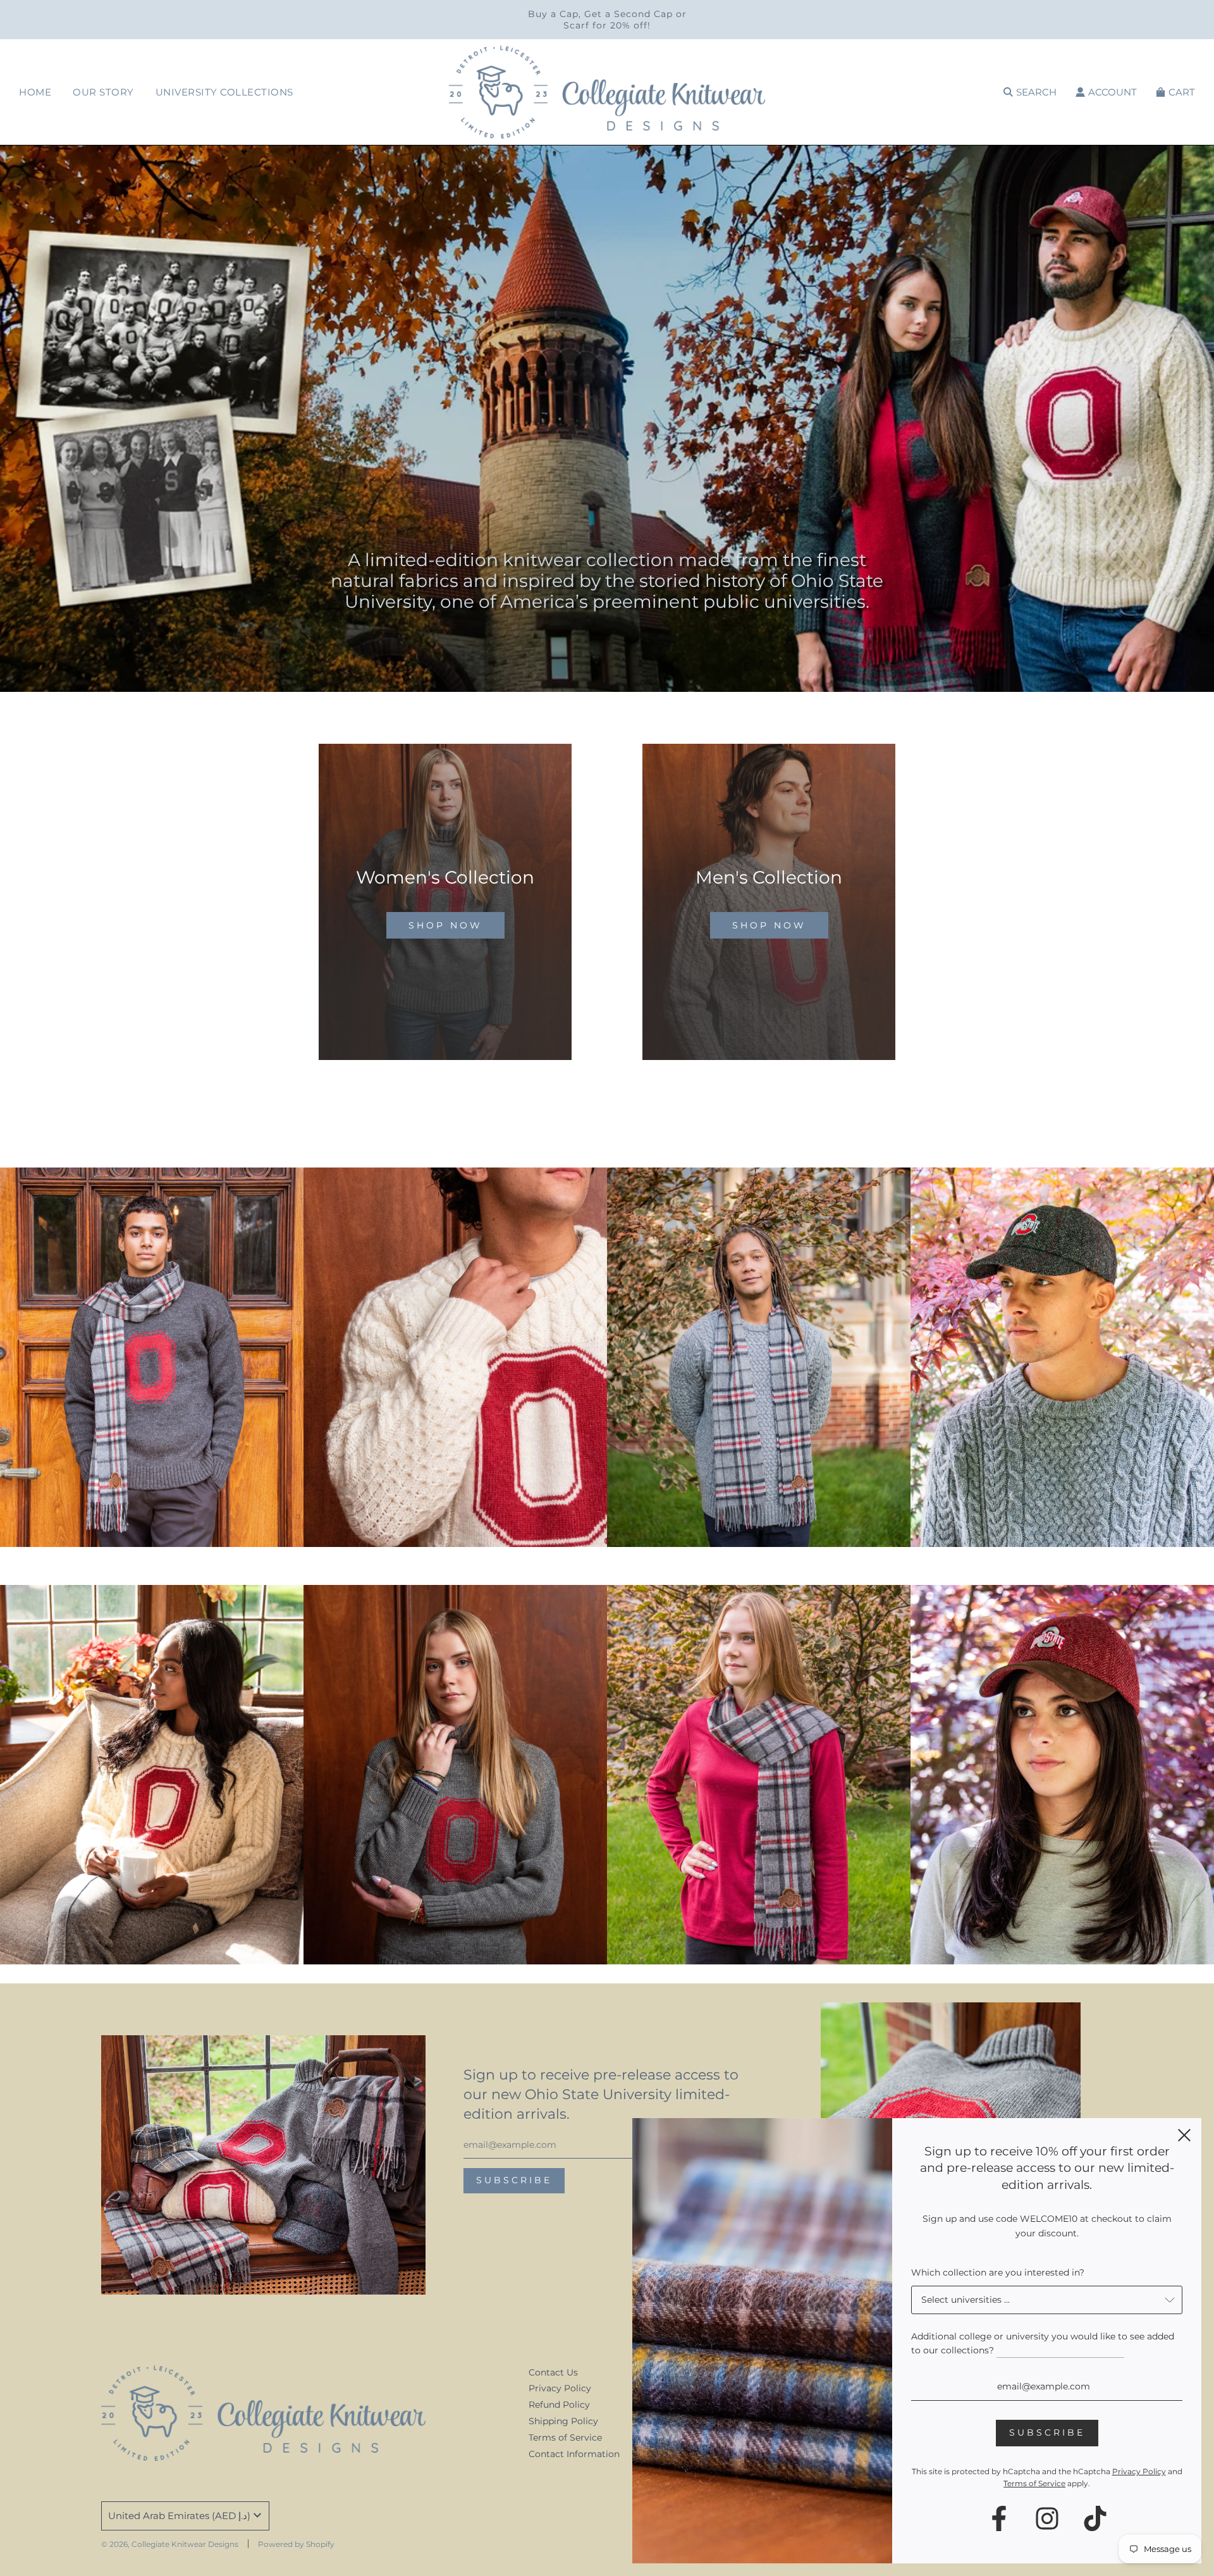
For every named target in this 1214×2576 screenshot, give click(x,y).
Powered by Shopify (296, 2544)
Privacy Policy (560, 2388)
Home (35, 92)
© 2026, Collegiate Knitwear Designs (170, 2544)
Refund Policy (559, 2405)
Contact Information (574, 2454)
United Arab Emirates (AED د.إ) (179, 2516)
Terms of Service (565, 2437)
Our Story (103, 92)
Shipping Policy (563, 2421)
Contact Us (553, 2372)
